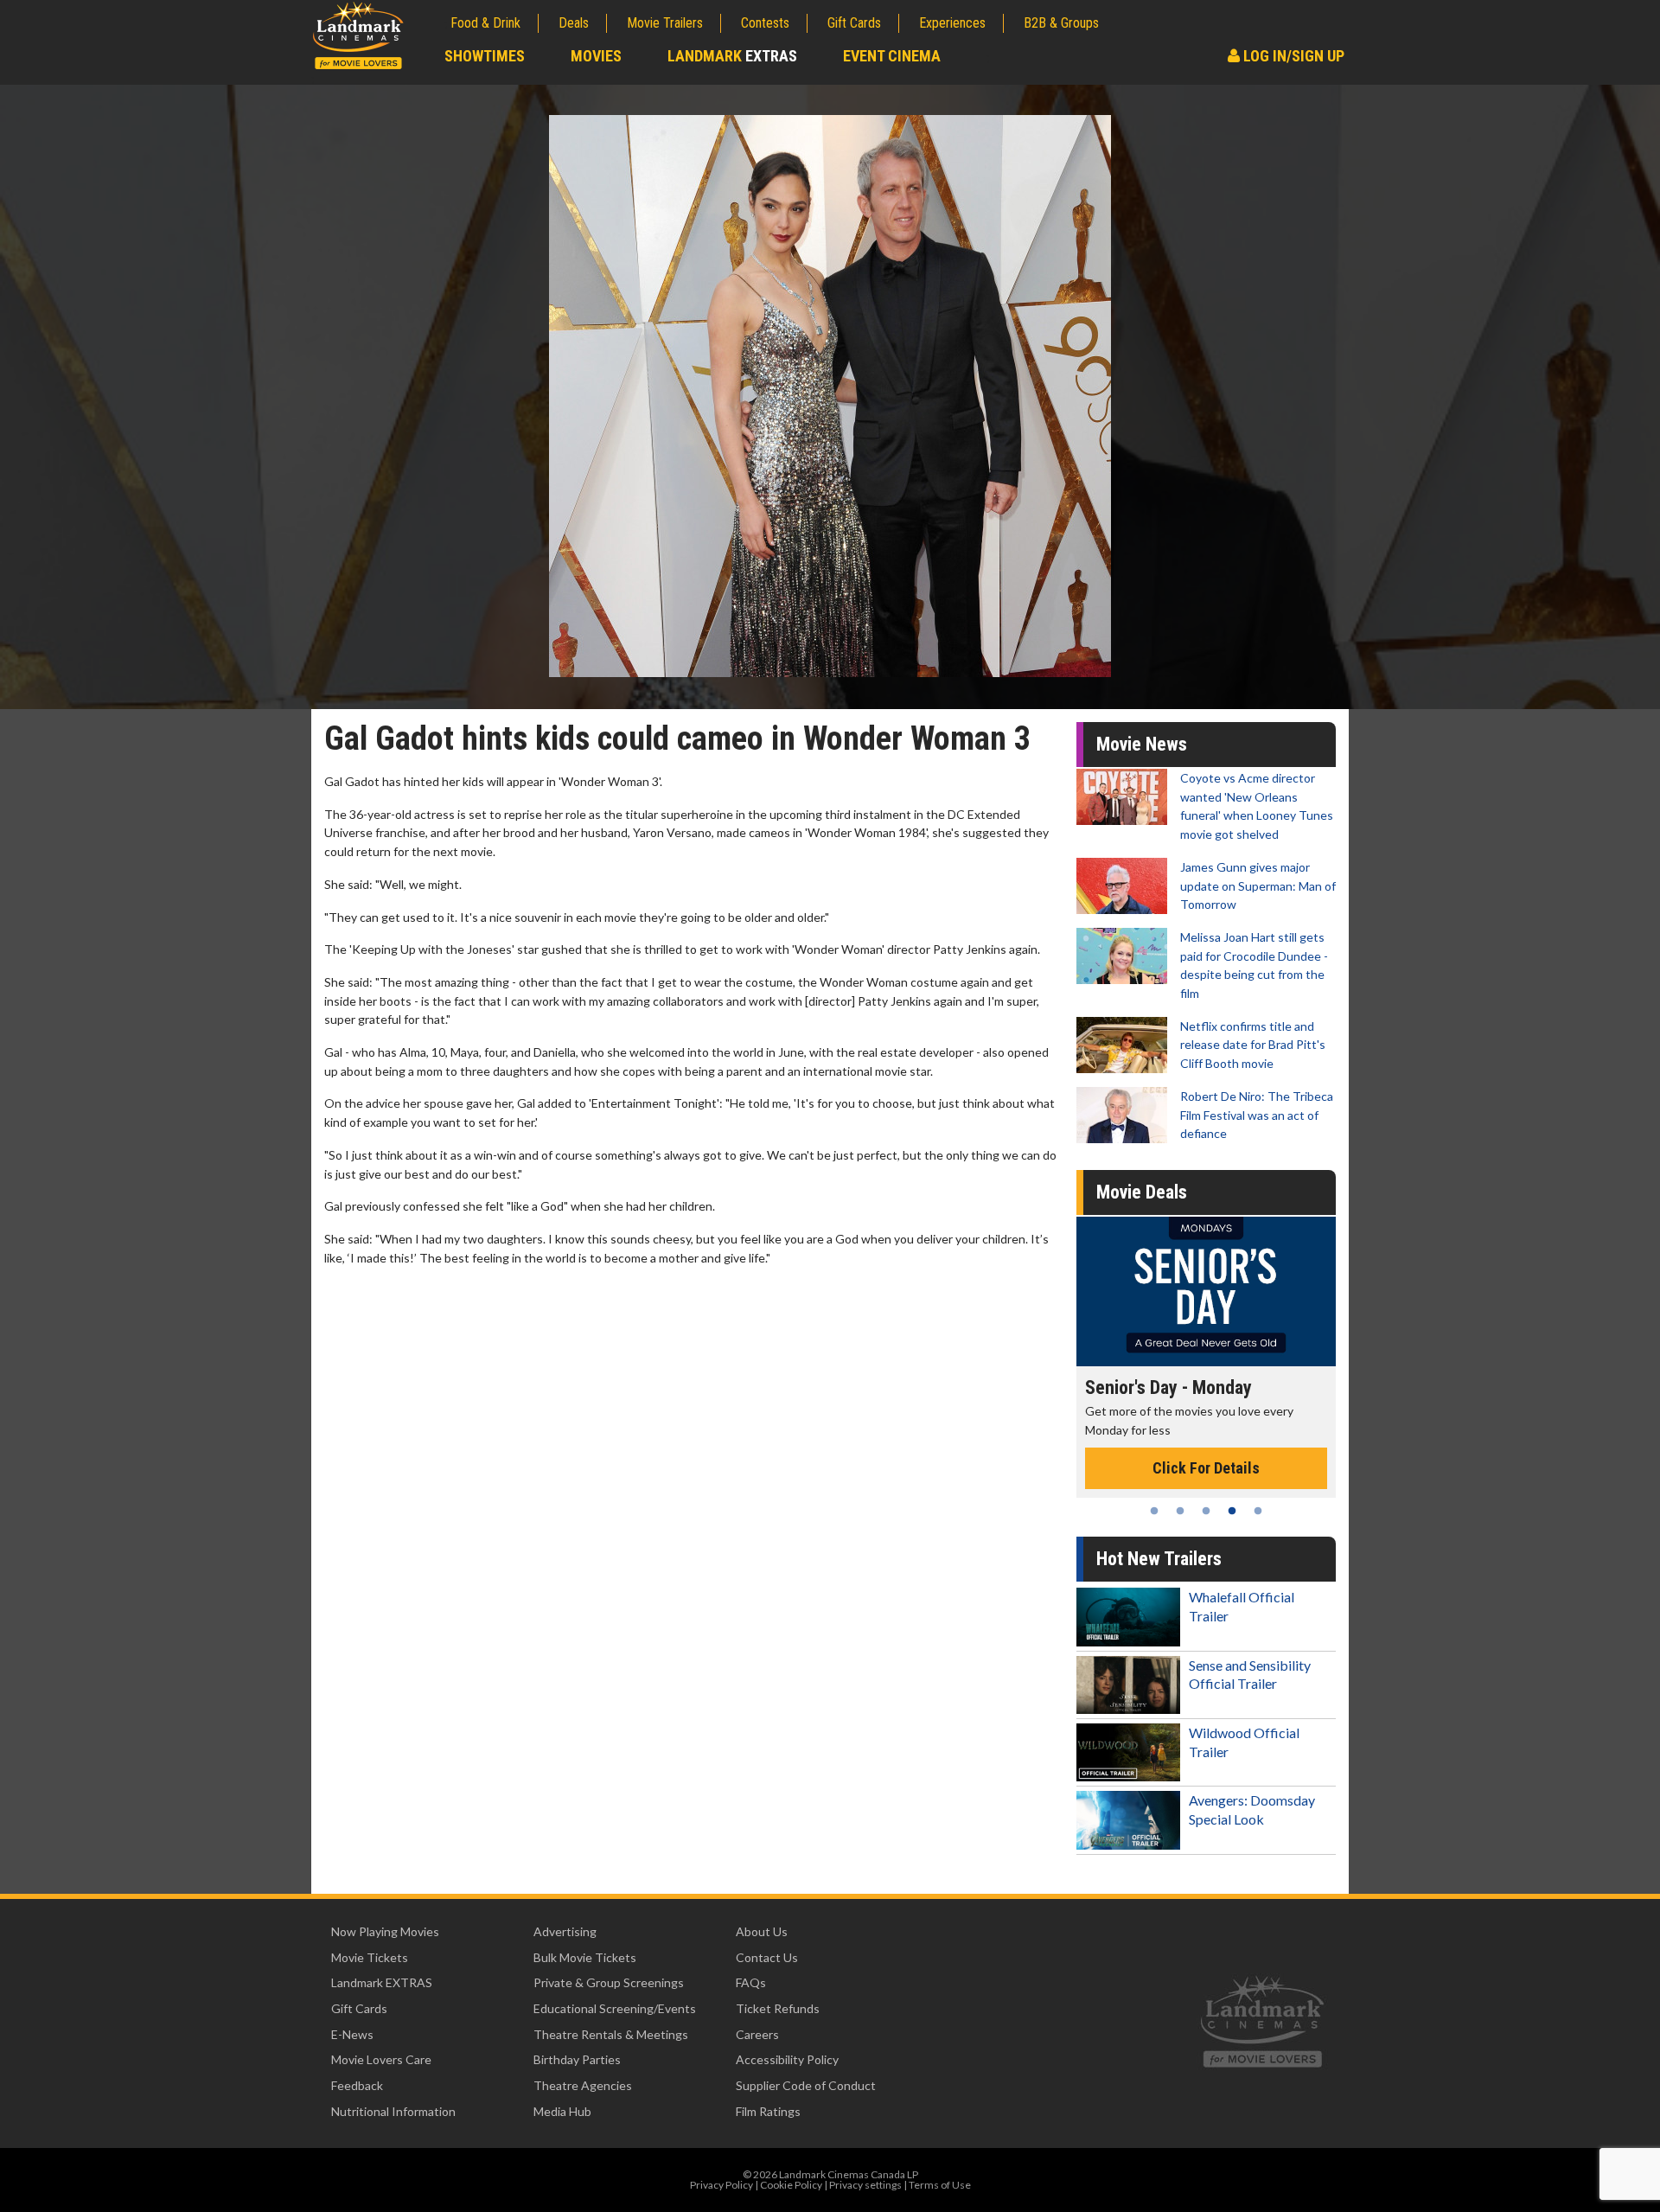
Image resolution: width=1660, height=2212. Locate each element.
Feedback (357, 2085)
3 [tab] (1206, 1511)
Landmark (732, 56)
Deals (574, 23)
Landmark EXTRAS (382, 1982)
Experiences (952, 23)
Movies (596, 56)
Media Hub (562, 2111)
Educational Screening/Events (615, 2008)
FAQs (751, 1982)
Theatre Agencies (583, 2085)
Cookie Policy (791, 2185)
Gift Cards (854, 23)
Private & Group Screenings (609, 1982)
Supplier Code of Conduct (806, 2085)
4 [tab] (1232, 1511)
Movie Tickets (370, 1957)
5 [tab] (1258, 1511)
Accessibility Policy (787, 2059)
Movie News (1142, 744)
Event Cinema (892, 56)
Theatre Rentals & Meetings (611, 2034)
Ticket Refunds (778, 2008)
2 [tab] (1180, 1511)
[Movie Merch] (1235, 1291)
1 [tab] (1154, 1511)
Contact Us (767, 1957)
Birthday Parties (577, 2059)
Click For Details (1235, 1450)
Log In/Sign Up (1292, 56)
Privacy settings (865, 2185)
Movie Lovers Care (381, 2059)
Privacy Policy (721, 2185)
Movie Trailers (665, 23)
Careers (757, 2034)
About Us (762, 1931)
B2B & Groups (1061, 23)
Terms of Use (940, 2185)
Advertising (565, 1931)
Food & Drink (485, 23)
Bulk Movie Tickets (585, 1957)
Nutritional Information (393, 2111)
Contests (765, 23)
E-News (352, 2034)
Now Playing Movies (385, 1931)
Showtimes (485, 56)
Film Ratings (768, 2111)
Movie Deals (1142, 1192)
